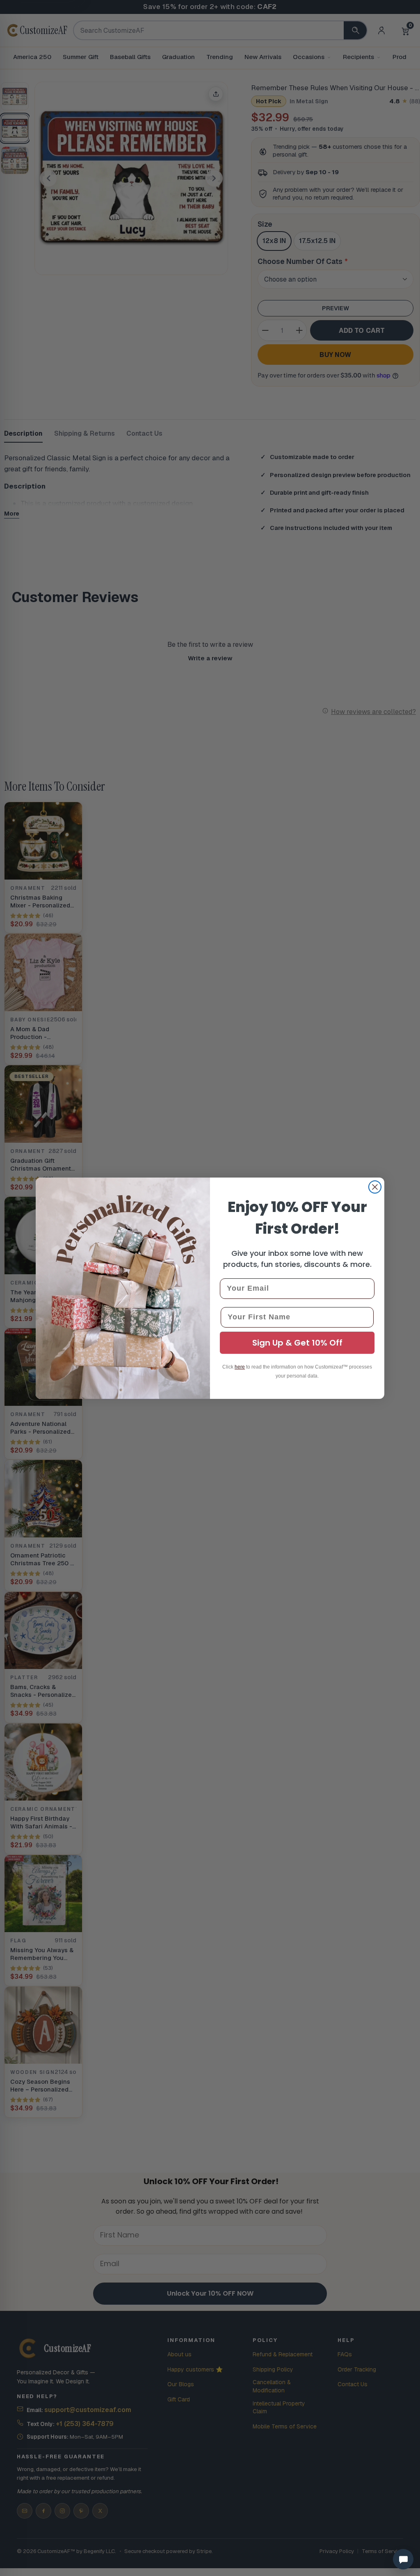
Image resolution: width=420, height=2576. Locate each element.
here (240, 1367)
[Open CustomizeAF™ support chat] (403, 2559)
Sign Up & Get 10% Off (297, 1343)
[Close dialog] (375, 1187)
